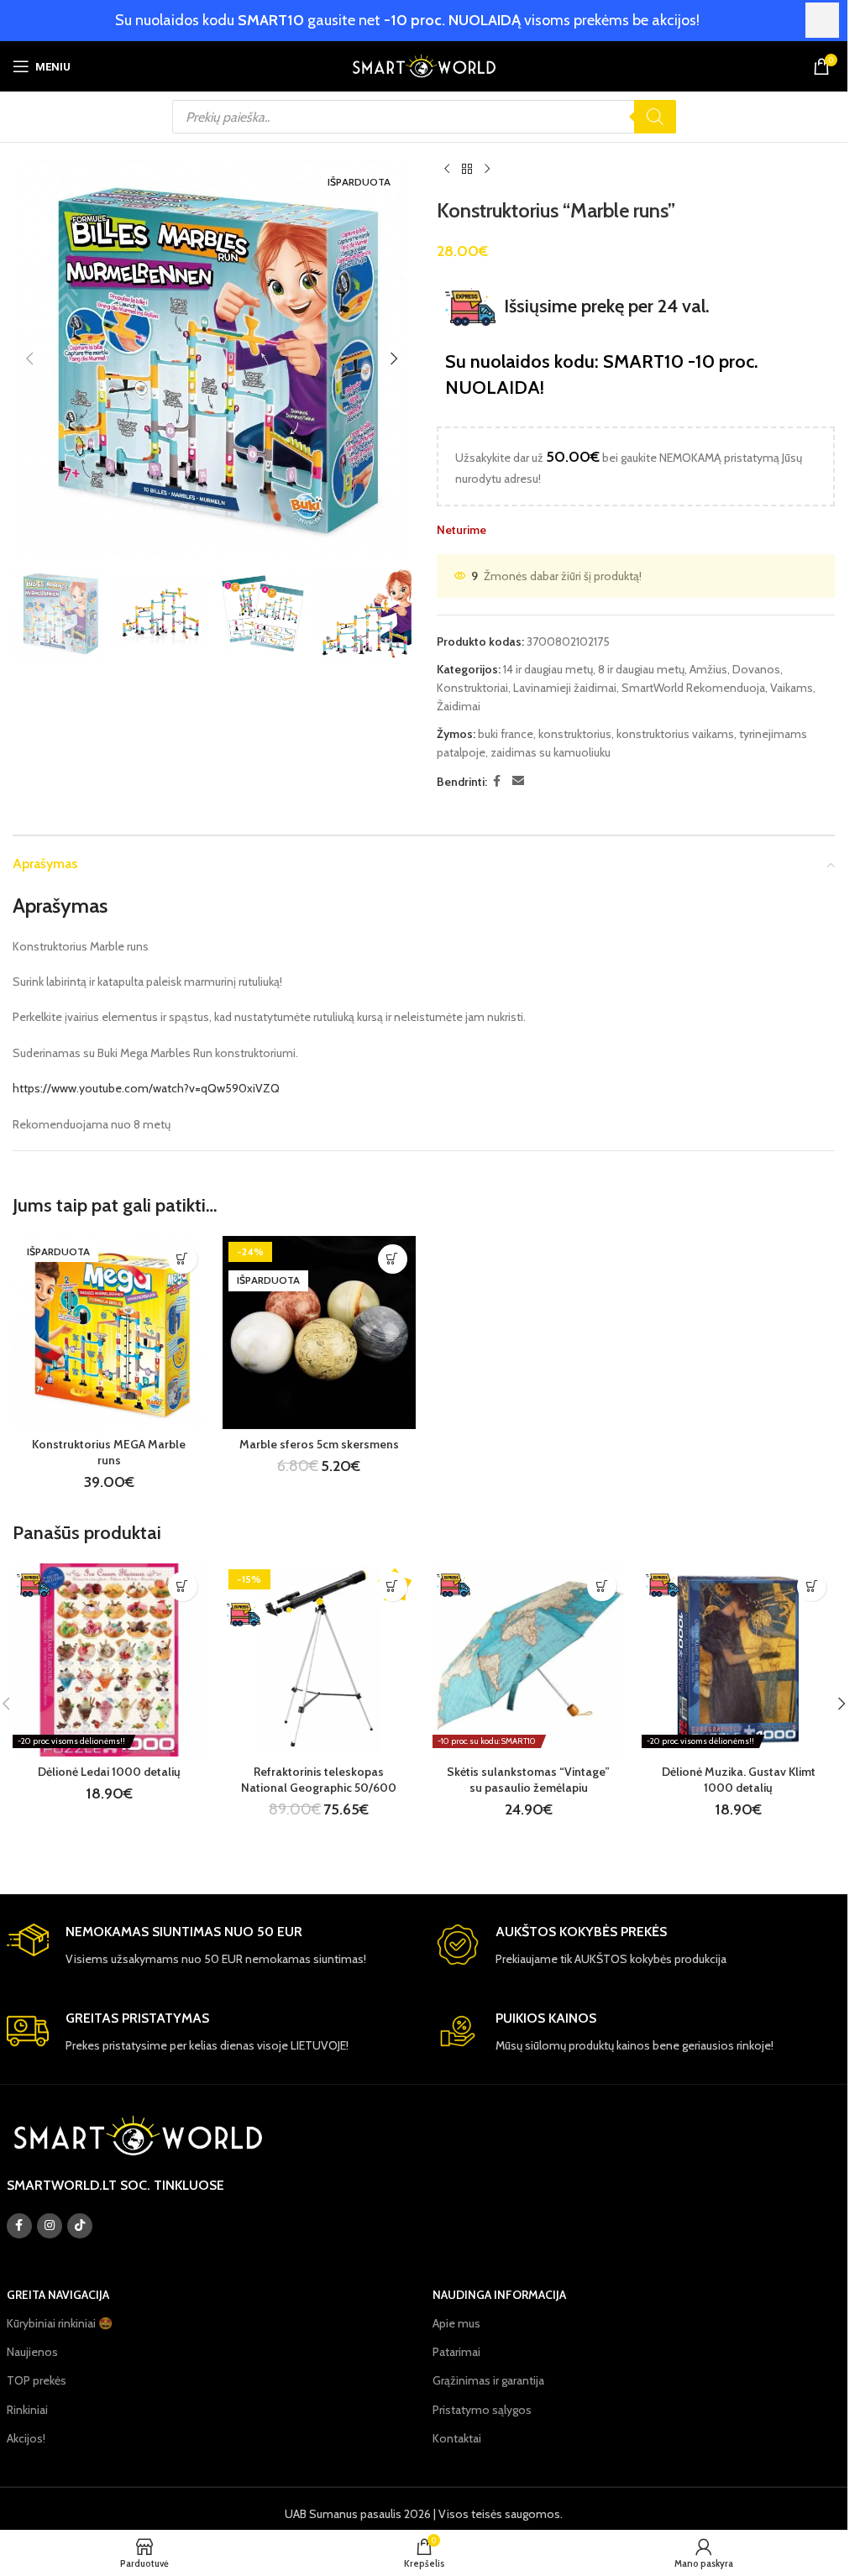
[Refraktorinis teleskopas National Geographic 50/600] (319, 1660)
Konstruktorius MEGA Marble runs (109, 1453)
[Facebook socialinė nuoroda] (497, 781)
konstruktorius (575, 734)
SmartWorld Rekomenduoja (693, 688)
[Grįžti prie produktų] (467, 170)
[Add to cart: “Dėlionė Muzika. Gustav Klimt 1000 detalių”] (812, 1586)
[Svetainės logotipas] (424, 65)
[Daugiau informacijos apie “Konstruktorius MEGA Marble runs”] (183, 1259)
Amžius (708, 669)
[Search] (655, 117)
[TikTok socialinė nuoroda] (80, 2226)
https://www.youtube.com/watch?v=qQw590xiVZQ (146, 1088)
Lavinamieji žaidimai (565, 688)
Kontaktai (457, 2438)
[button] (29, 359)
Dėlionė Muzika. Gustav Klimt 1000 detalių (739, 1780)
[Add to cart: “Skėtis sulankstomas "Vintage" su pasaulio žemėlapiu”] (602, 1586)
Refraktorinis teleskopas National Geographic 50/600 (319, 1780)
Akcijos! (26, 2438)
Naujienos (32, 2352)
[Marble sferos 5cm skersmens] (319, 1333)
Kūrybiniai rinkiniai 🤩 (60, 2323)
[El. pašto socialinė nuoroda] (518, 781)
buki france (506, 734)
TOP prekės (37, 2380)
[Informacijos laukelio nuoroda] (209, 1946)
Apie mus (456, 2323)
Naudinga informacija (499, 2295)
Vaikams (792, 688)
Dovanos (756, 669)
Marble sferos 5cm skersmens (319, 1444)
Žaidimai (459, 706)
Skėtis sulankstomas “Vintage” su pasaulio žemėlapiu (528, 1780)
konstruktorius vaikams (675, 734)
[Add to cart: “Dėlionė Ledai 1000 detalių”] (183, 1586)
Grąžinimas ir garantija (488, 2380)
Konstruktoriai (472, 688)
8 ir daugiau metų (641, 669)
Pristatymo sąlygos (482, 2410)
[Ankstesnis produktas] (447, 170)
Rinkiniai (27, 2410)
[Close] (822, 20)
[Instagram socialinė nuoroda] (50, 2226)
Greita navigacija (58, 2295)
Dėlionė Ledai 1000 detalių (109, 1772)
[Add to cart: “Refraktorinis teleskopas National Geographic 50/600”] (393, 1586)
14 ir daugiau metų (548, 669)
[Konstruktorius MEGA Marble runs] (109, 1333)
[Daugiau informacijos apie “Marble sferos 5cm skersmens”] (393, 1259)
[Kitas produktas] (487, 170)
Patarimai (456, 2352)
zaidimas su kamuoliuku (551, 752)
